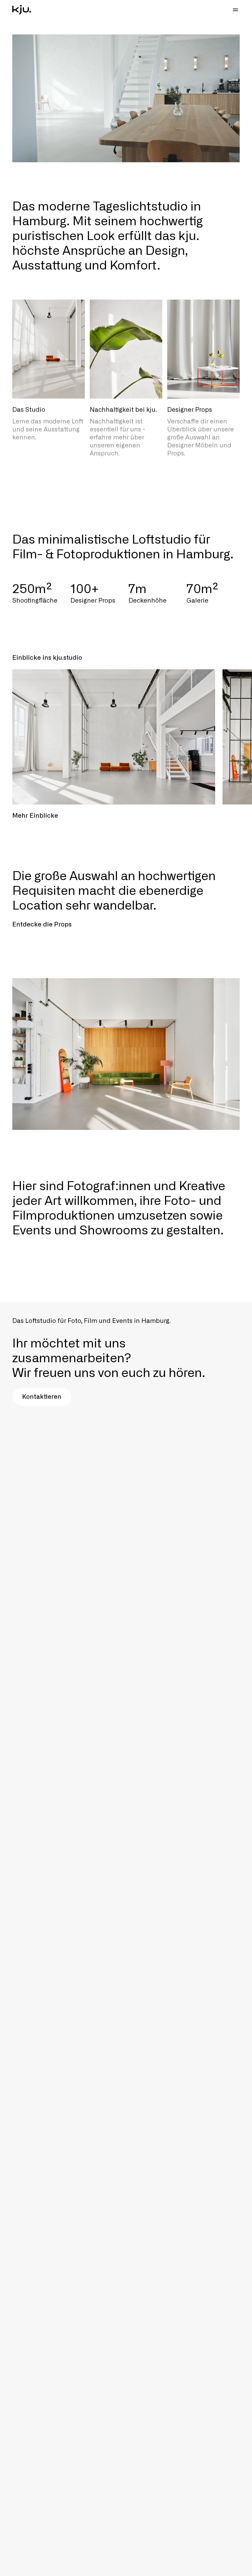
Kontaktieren (42, 1397)
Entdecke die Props (42, 925)
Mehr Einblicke (35, 816)
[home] (22, 10)
